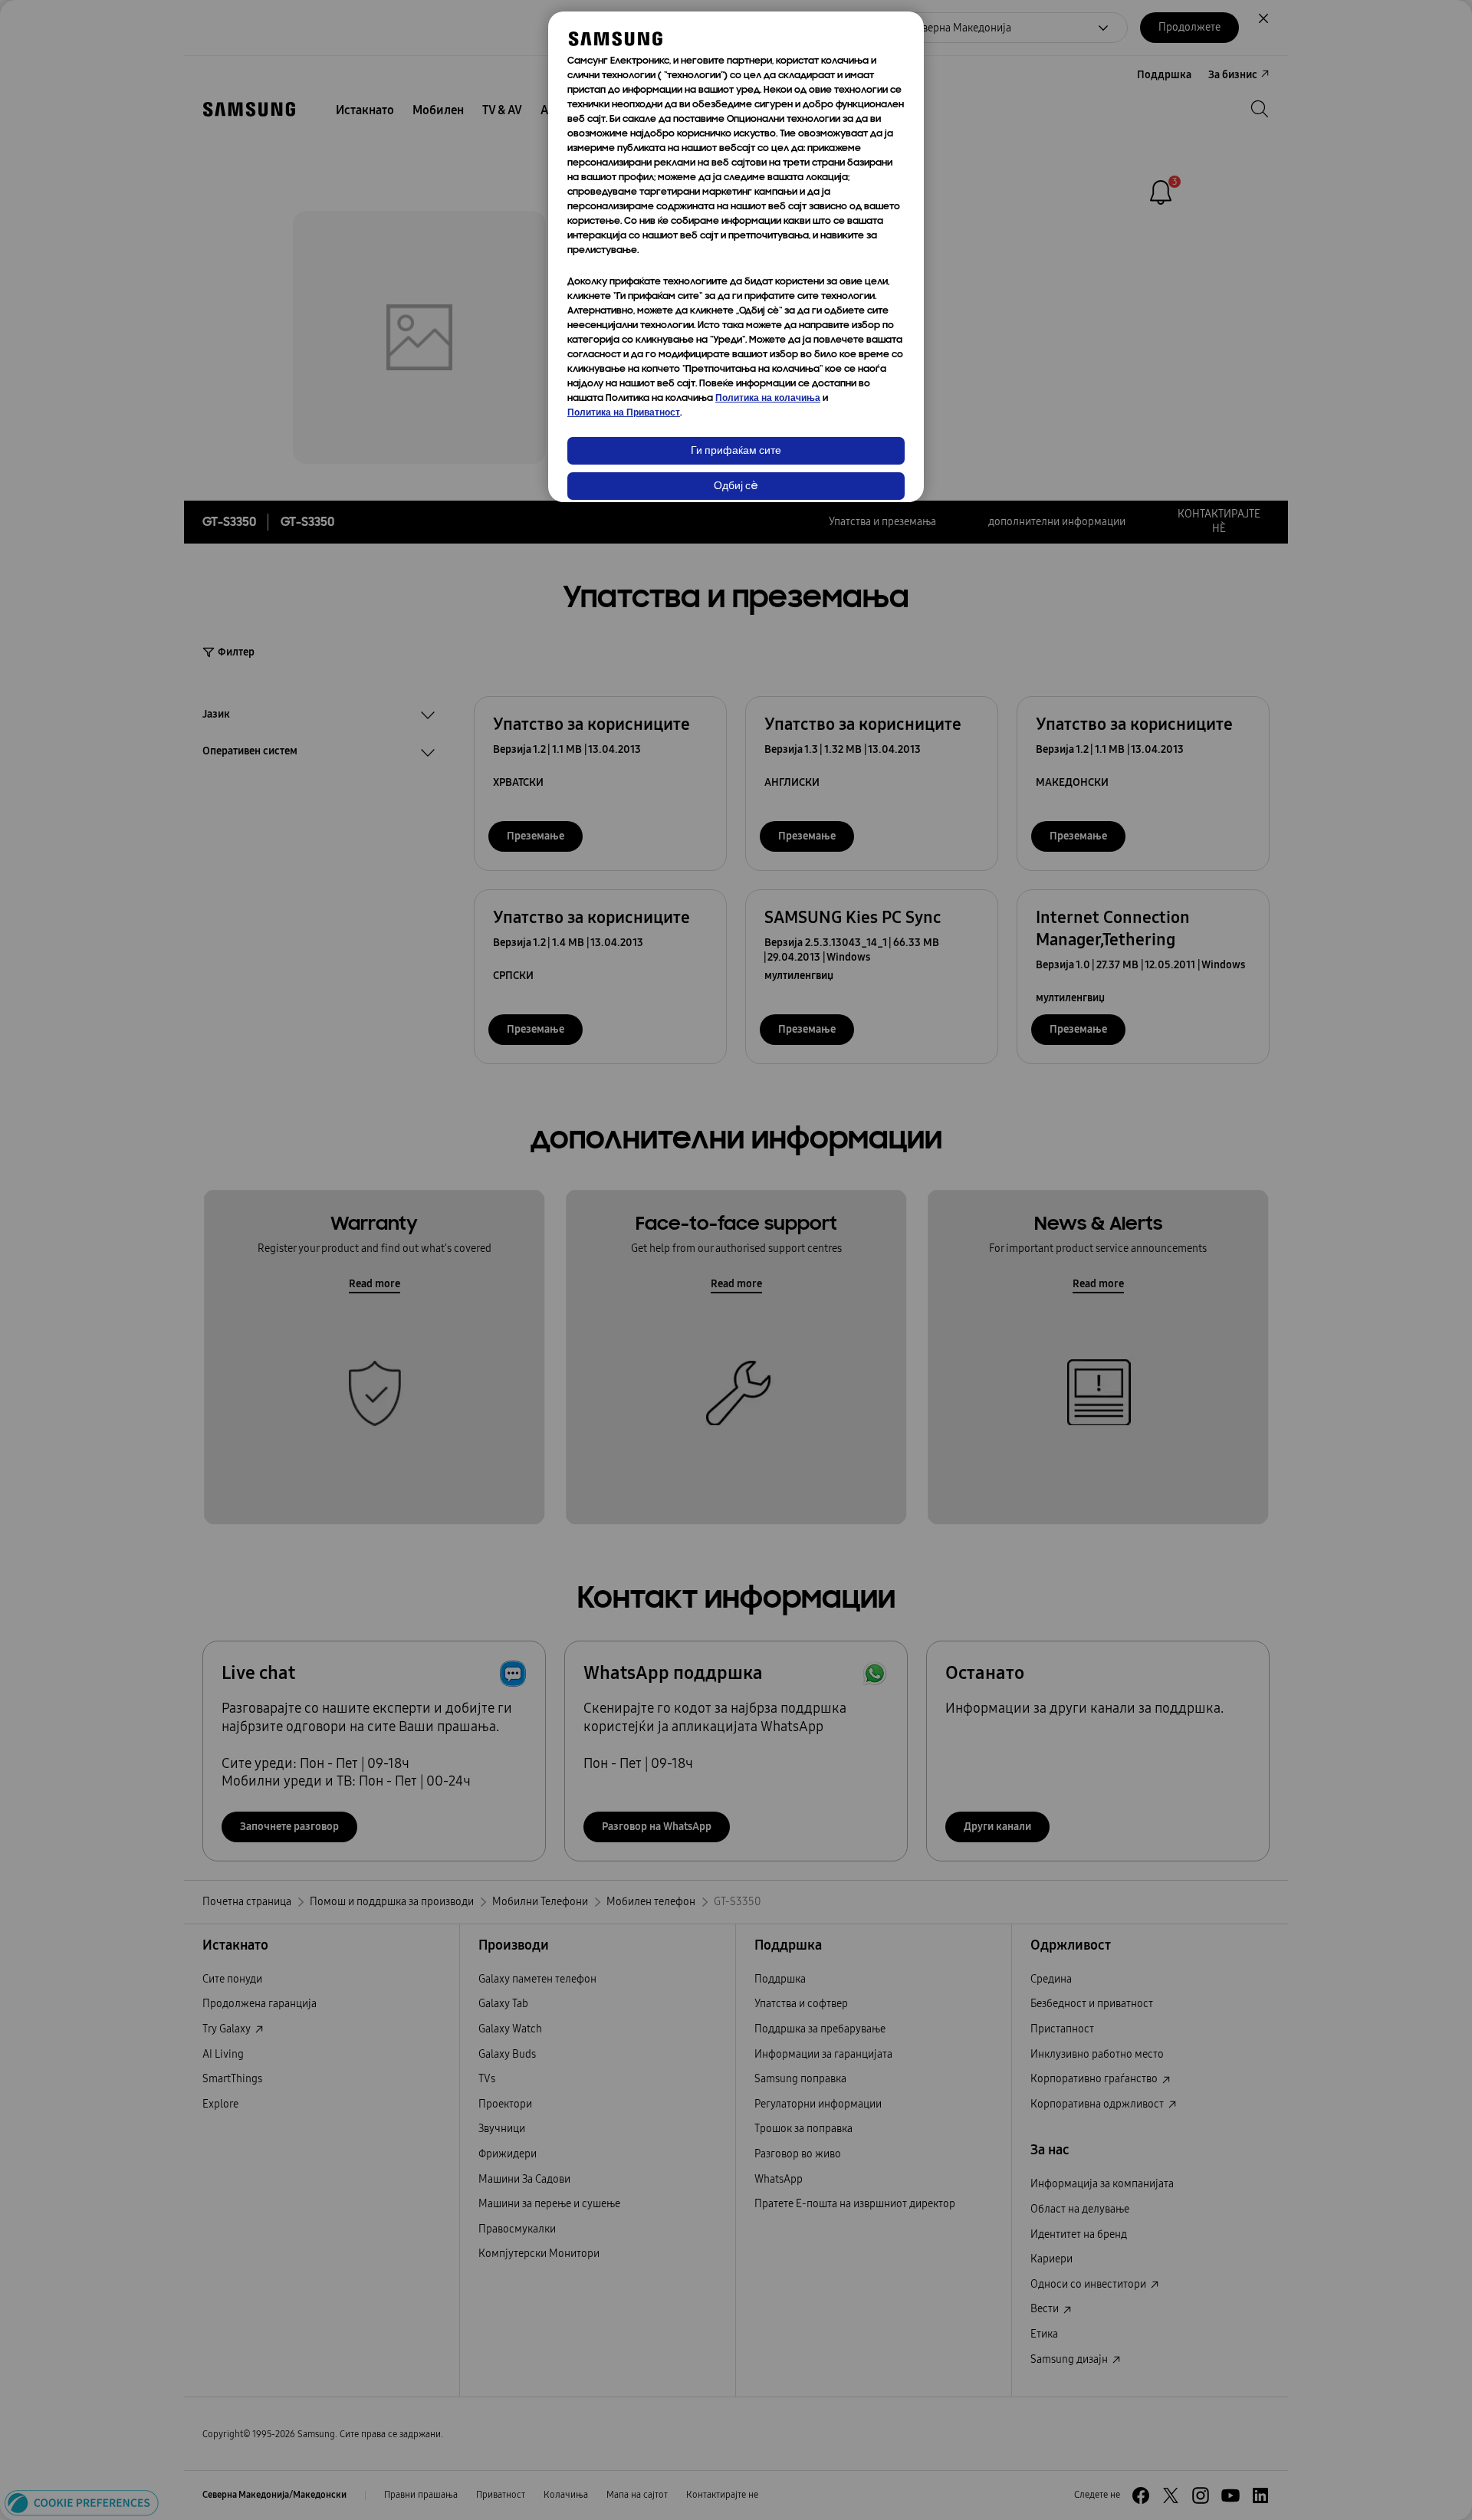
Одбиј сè (736, 486)
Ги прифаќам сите (736, 451)
